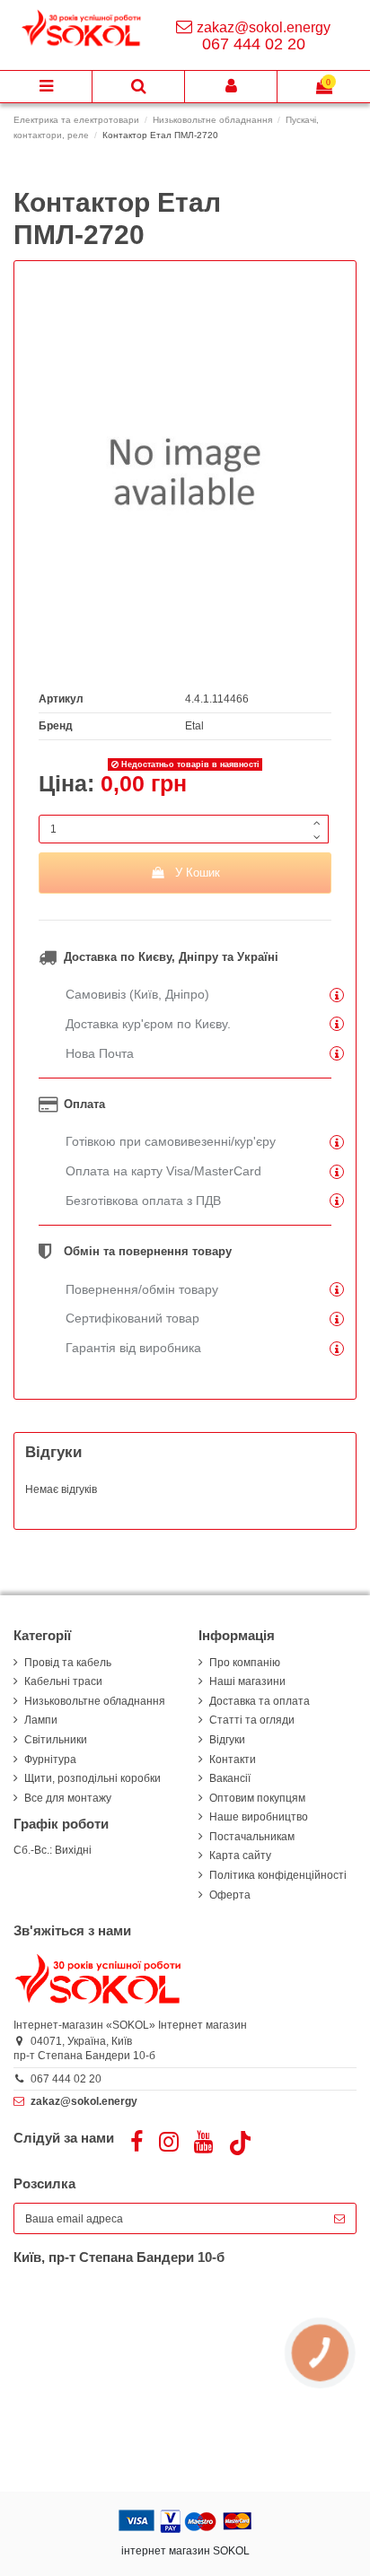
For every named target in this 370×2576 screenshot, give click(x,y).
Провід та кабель (68, 1663)
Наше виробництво (259, 1817)
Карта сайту (240, 1856)
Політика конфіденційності (278, 1875)
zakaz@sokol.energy (264, 27)
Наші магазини (247, 1681)
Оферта (230, 1895)
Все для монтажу (68, 1798)
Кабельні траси (63, 1681)
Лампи (41, 1720)
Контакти (233, 1760)
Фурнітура (50, 1760)
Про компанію (245, 1663)
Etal (194, 726)
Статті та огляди (252, 1720)
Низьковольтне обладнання (95, 1701)
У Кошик (198, 873)
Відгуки (227, 1740)
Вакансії (230, 1778)
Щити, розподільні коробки (92, 1778)
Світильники (56, 1740)
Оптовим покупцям (257, 1798)
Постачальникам (252, 1837)
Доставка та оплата (260, 1701)
